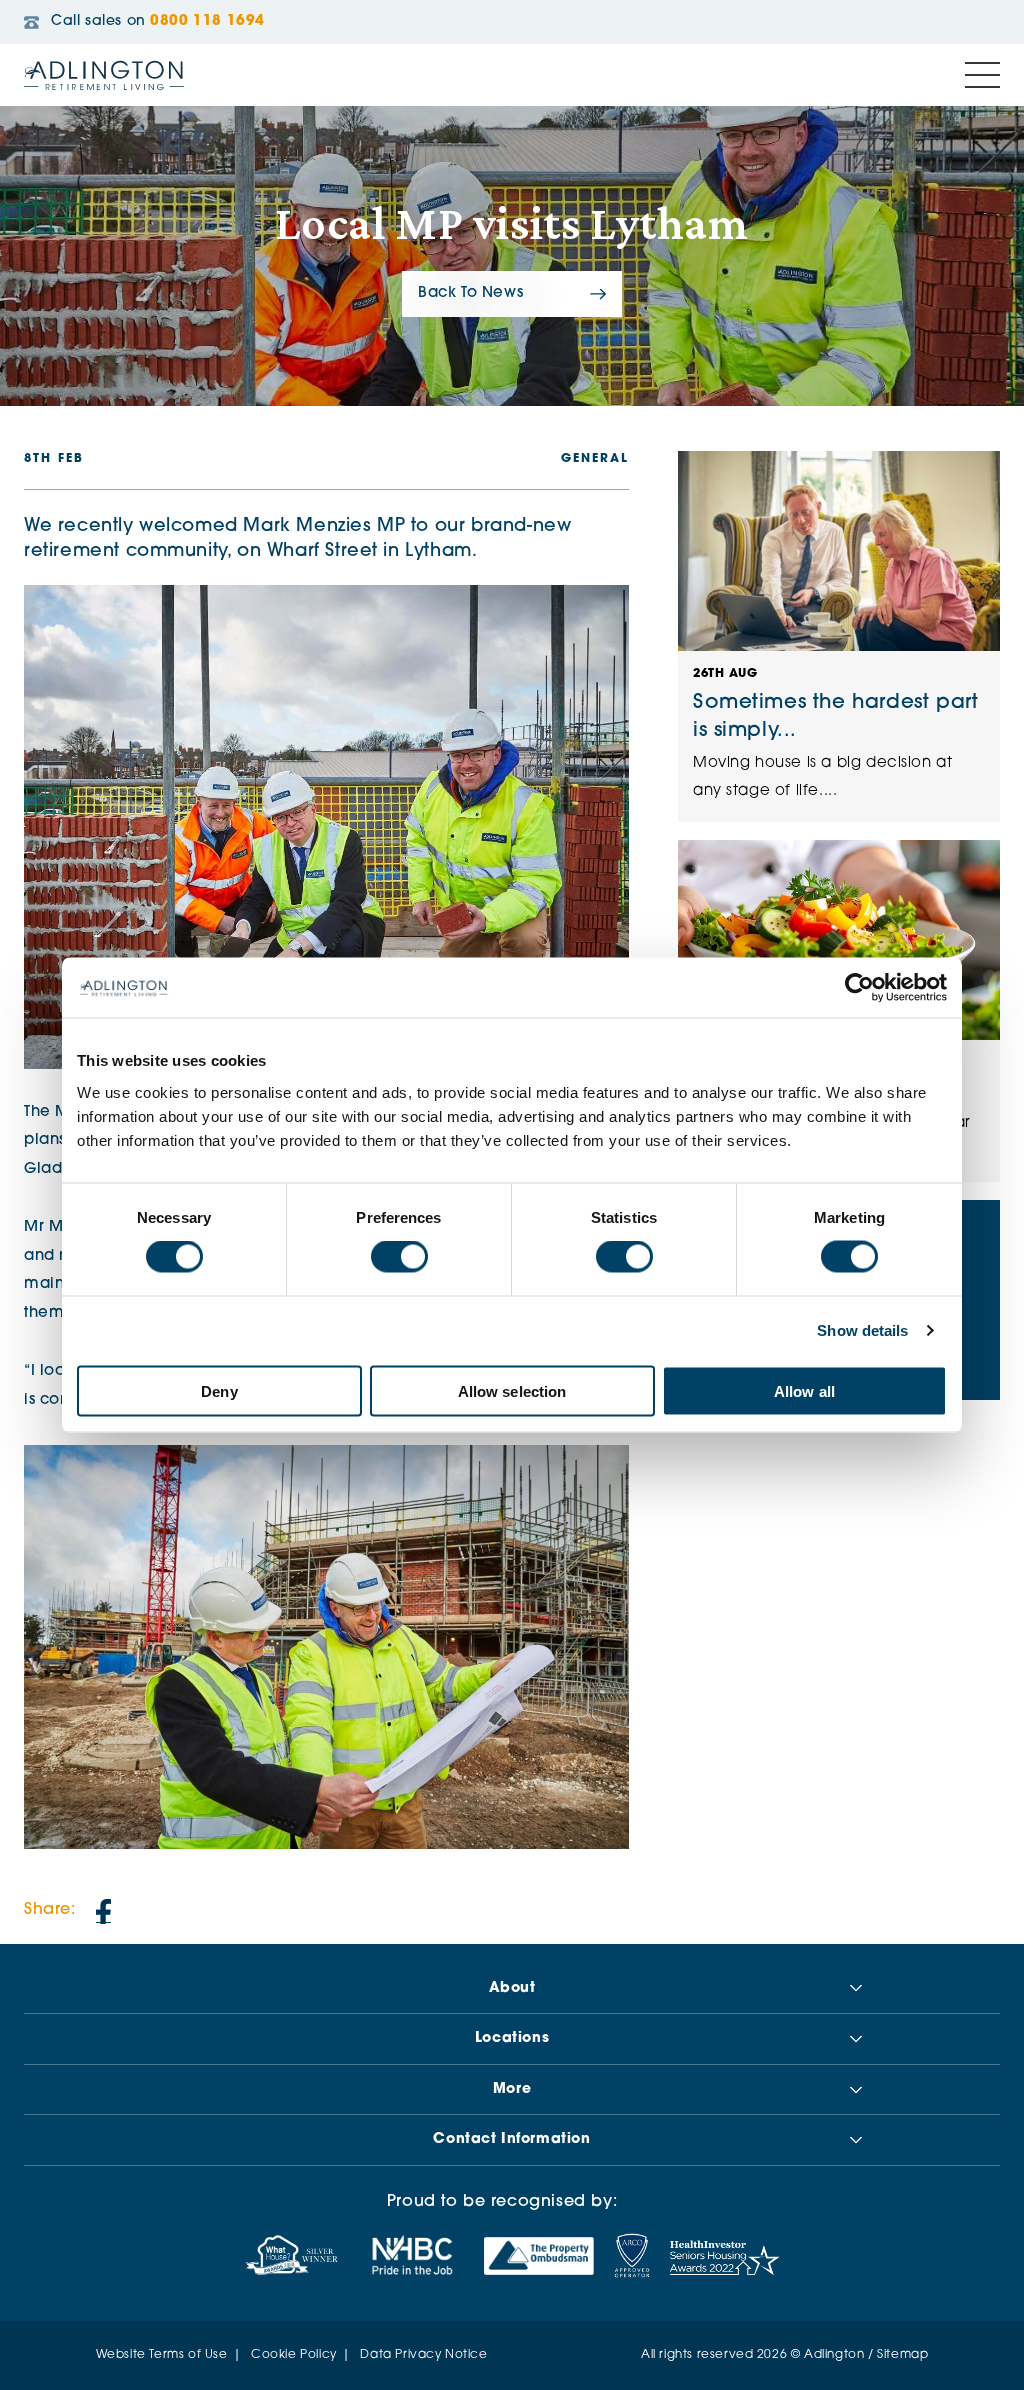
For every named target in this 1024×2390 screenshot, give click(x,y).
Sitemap (902, 2355)
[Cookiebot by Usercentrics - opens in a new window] (859, 988)
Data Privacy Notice (423, 2355)
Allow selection (512, 1390)
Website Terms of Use (162, 2355)
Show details (862, 1330)
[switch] (399, 1257)
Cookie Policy (294, 2355)
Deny (219, 1390)
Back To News (470, 293)
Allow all (804, 1390)
